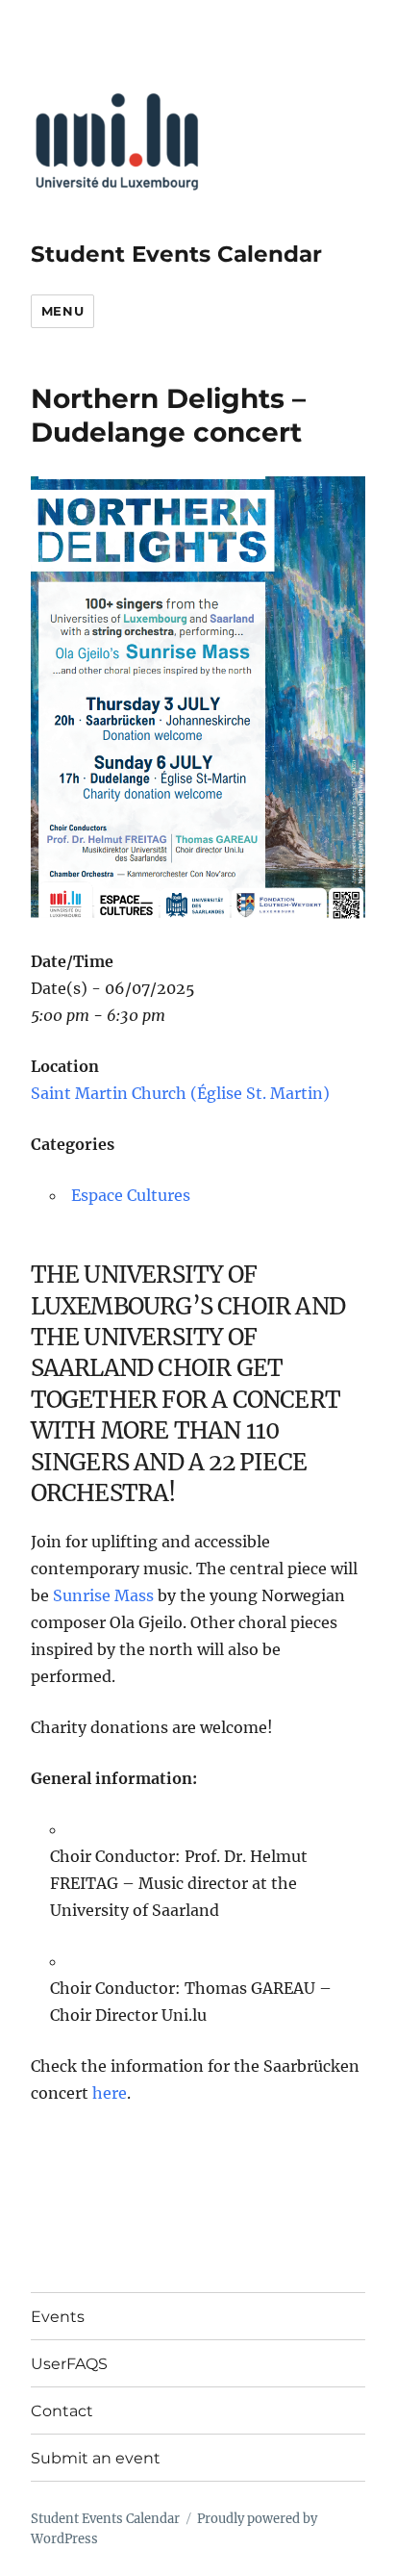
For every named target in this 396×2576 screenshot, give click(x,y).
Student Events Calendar (176, 254)
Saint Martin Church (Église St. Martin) (180, 1093)
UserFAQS (69, 2364)
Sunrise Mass (103, 1595)
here (110, 2093)
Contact (62, 2411)
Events (58, 2317)
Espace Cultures (131, 1195)
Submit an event (96, 2458)
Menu (62, 311)
